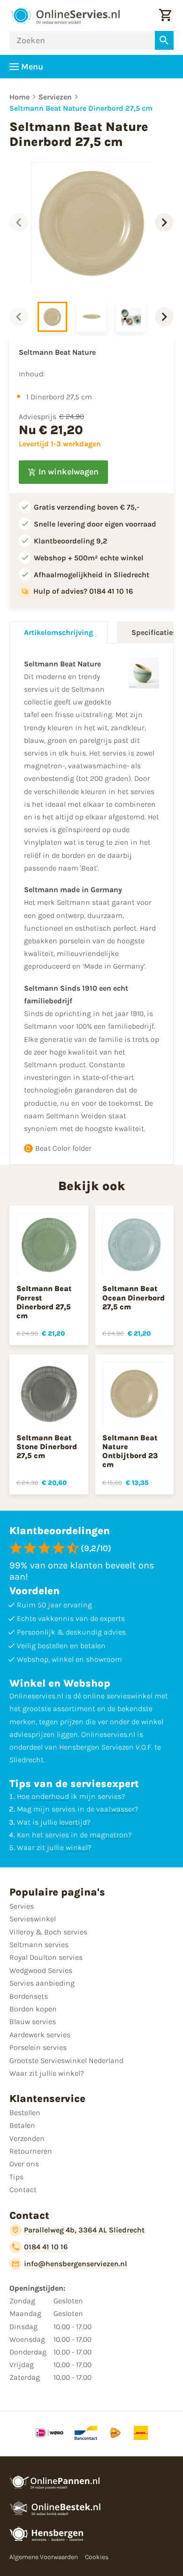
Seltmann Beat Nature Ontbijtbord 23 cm (130, 1451)
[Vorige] (19, 222)
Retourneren (31, 2151)
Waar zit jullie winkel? (47, 2073)
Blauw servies (33, 2022)
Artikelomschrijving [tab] (58, 632)
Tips (16, 2177)
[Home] (65, 15)
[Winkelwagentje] (165, 15)
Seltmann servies (39, 1945)
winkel (77, 1847)
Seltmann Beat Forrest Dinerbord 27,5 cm (44, 1302)
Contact (23, 2190)
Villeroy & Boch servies (48, 1932)
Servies (22, 1906)
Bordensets (29, 1996)
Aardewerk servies (40, 2035)
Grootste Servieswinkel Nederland (66, 2060)
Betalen (22, 2125)
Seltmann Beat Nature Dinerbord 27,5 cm (81, 108)
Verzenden (27, 2138)
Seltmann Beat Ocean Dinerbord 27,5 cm (133, 1297)
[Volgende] (164, 222)
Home (19, 97)
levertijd (73, 1822)
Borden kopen (33, 2009)
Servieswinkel (33, 1919)
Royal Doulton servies (46, 1957)
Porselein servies (38, 2047)
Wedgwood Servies (41, 1970)
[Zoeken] (164, 40)
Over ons (24, 2164)
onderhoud (50, 1796)
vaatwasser (115, 1809)
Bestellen (25, 2113)
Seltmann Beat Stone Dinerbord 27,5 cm (47, 1447)
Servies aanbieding (42, 1983)
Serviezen (55, 97)
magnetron (109, 1835)
